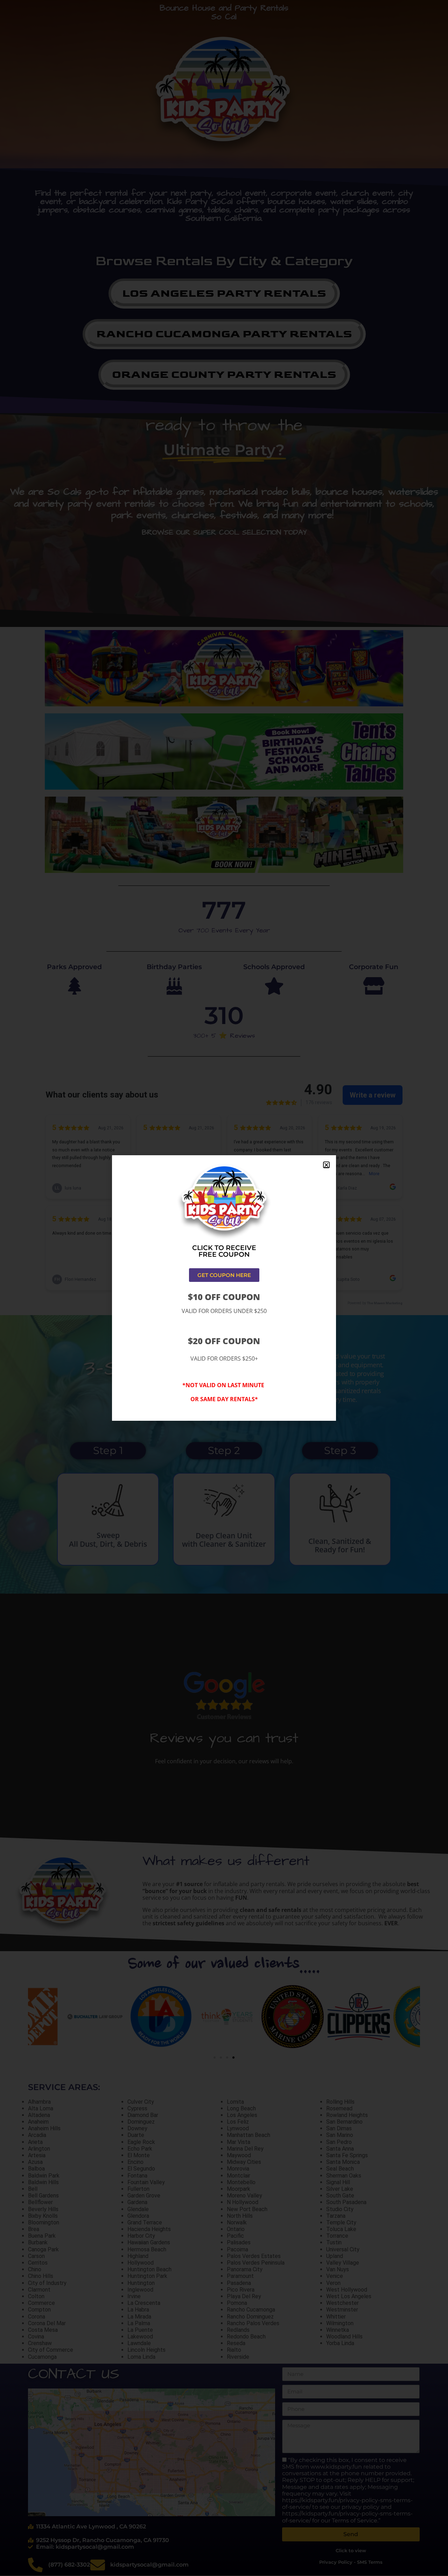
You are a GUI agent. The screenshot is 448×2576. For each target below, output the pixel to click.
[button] (326, 1165)
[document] (224, 1288)
